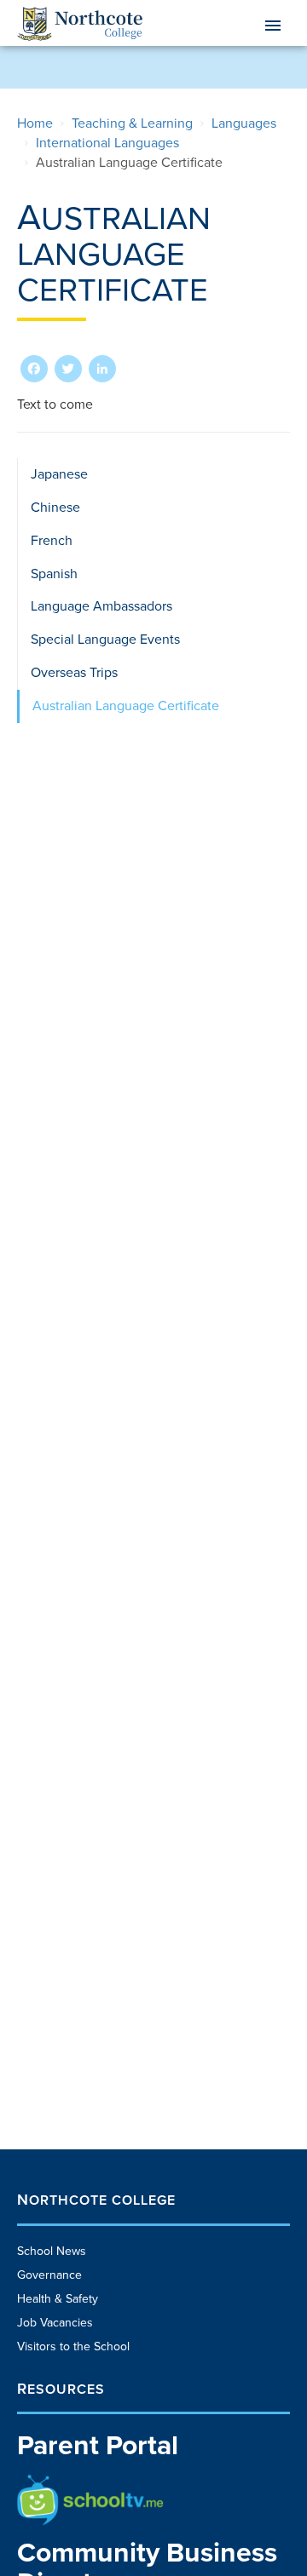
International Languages (107, 143)
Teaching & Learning (132, 123)
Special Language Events (105, 640)
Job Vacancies (55, 2323)
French (52, 541)
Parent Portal (98, 2446)
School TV (44, 2483)
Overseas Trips (74, 673)
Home (35, 123)
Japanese (59, 474)
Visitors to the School (73, 2347)
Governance (49, 2275)
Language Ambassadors (101, 606)
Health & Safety (58, 2299)
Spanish (54, 574)
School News (52, 2251)
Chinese (55, 508)
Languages (244, 123)
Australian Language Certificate (126, 706)
